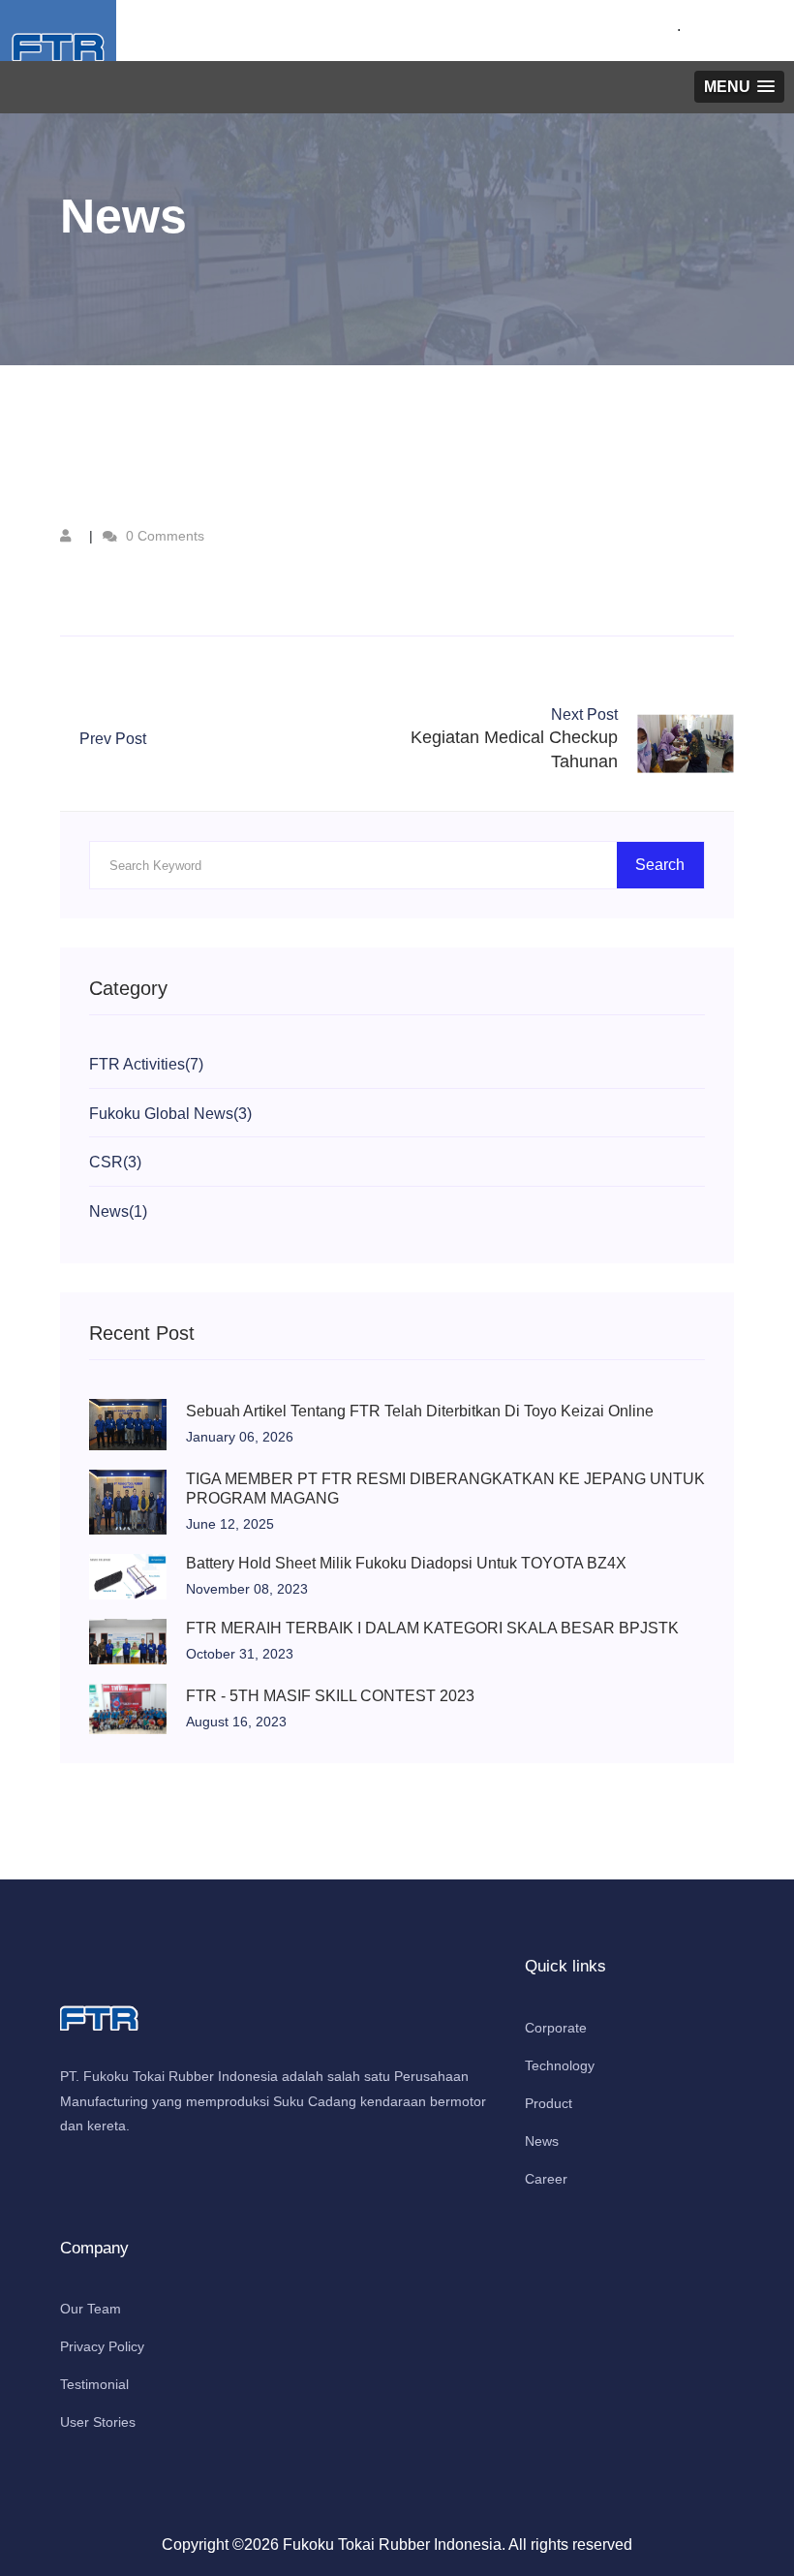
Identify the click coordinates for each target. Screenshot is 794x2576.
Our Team (91, 2309)
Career (546, 2179)
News (542, 2141)
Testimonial (94, 2384)
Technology (560, 2065)
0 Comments (163, 536)
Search (660, 865)
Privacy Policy (102, 2346)
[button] (739, 87)
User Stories (98, 2422)
